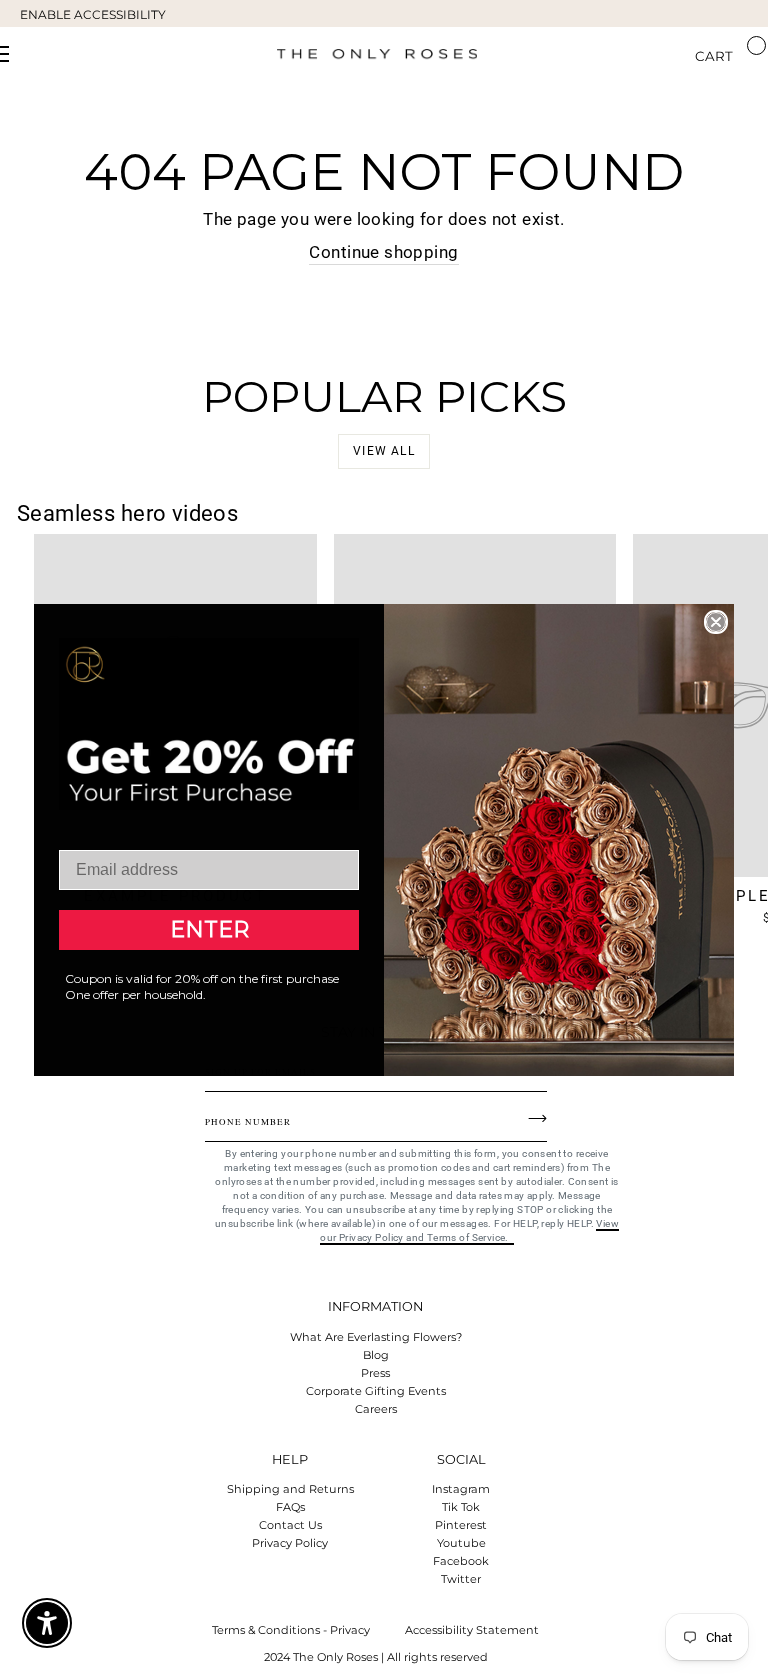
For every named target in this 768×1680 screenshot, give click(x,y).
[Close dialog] (716, 622)
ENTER (209, 929)
